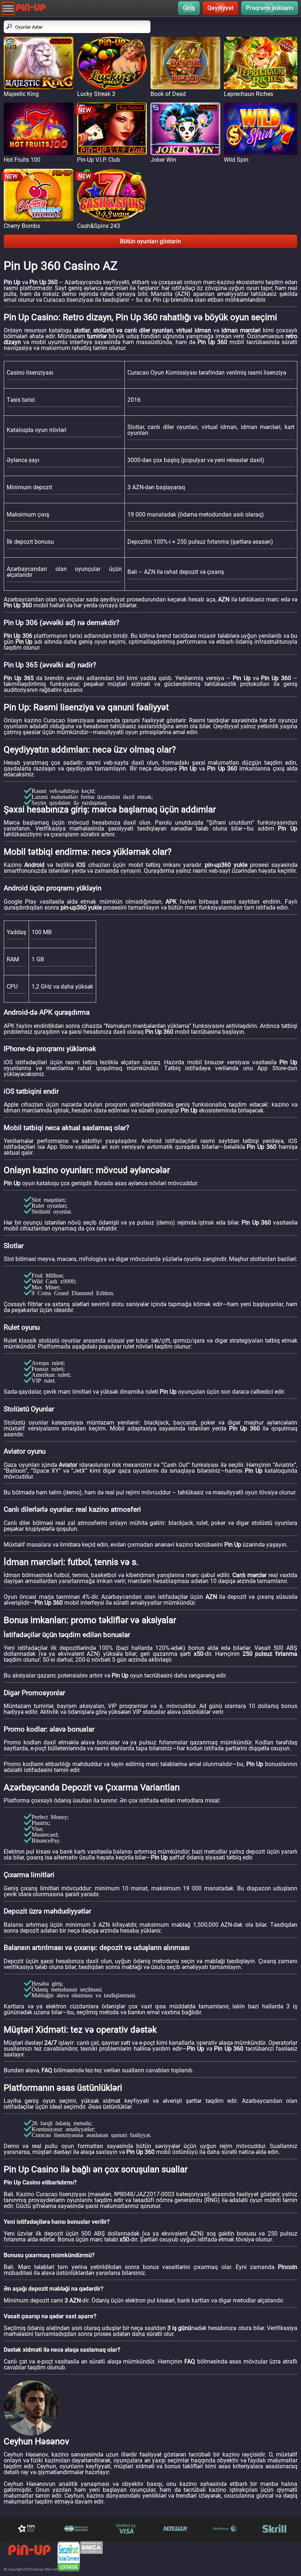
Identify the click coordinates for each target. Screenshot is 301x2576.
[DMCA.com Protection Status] (91, 2556)
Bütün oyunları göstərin (150, 241)
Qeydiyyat (220, 8)
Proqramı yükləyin (270, 8)
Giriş (189, 8)
